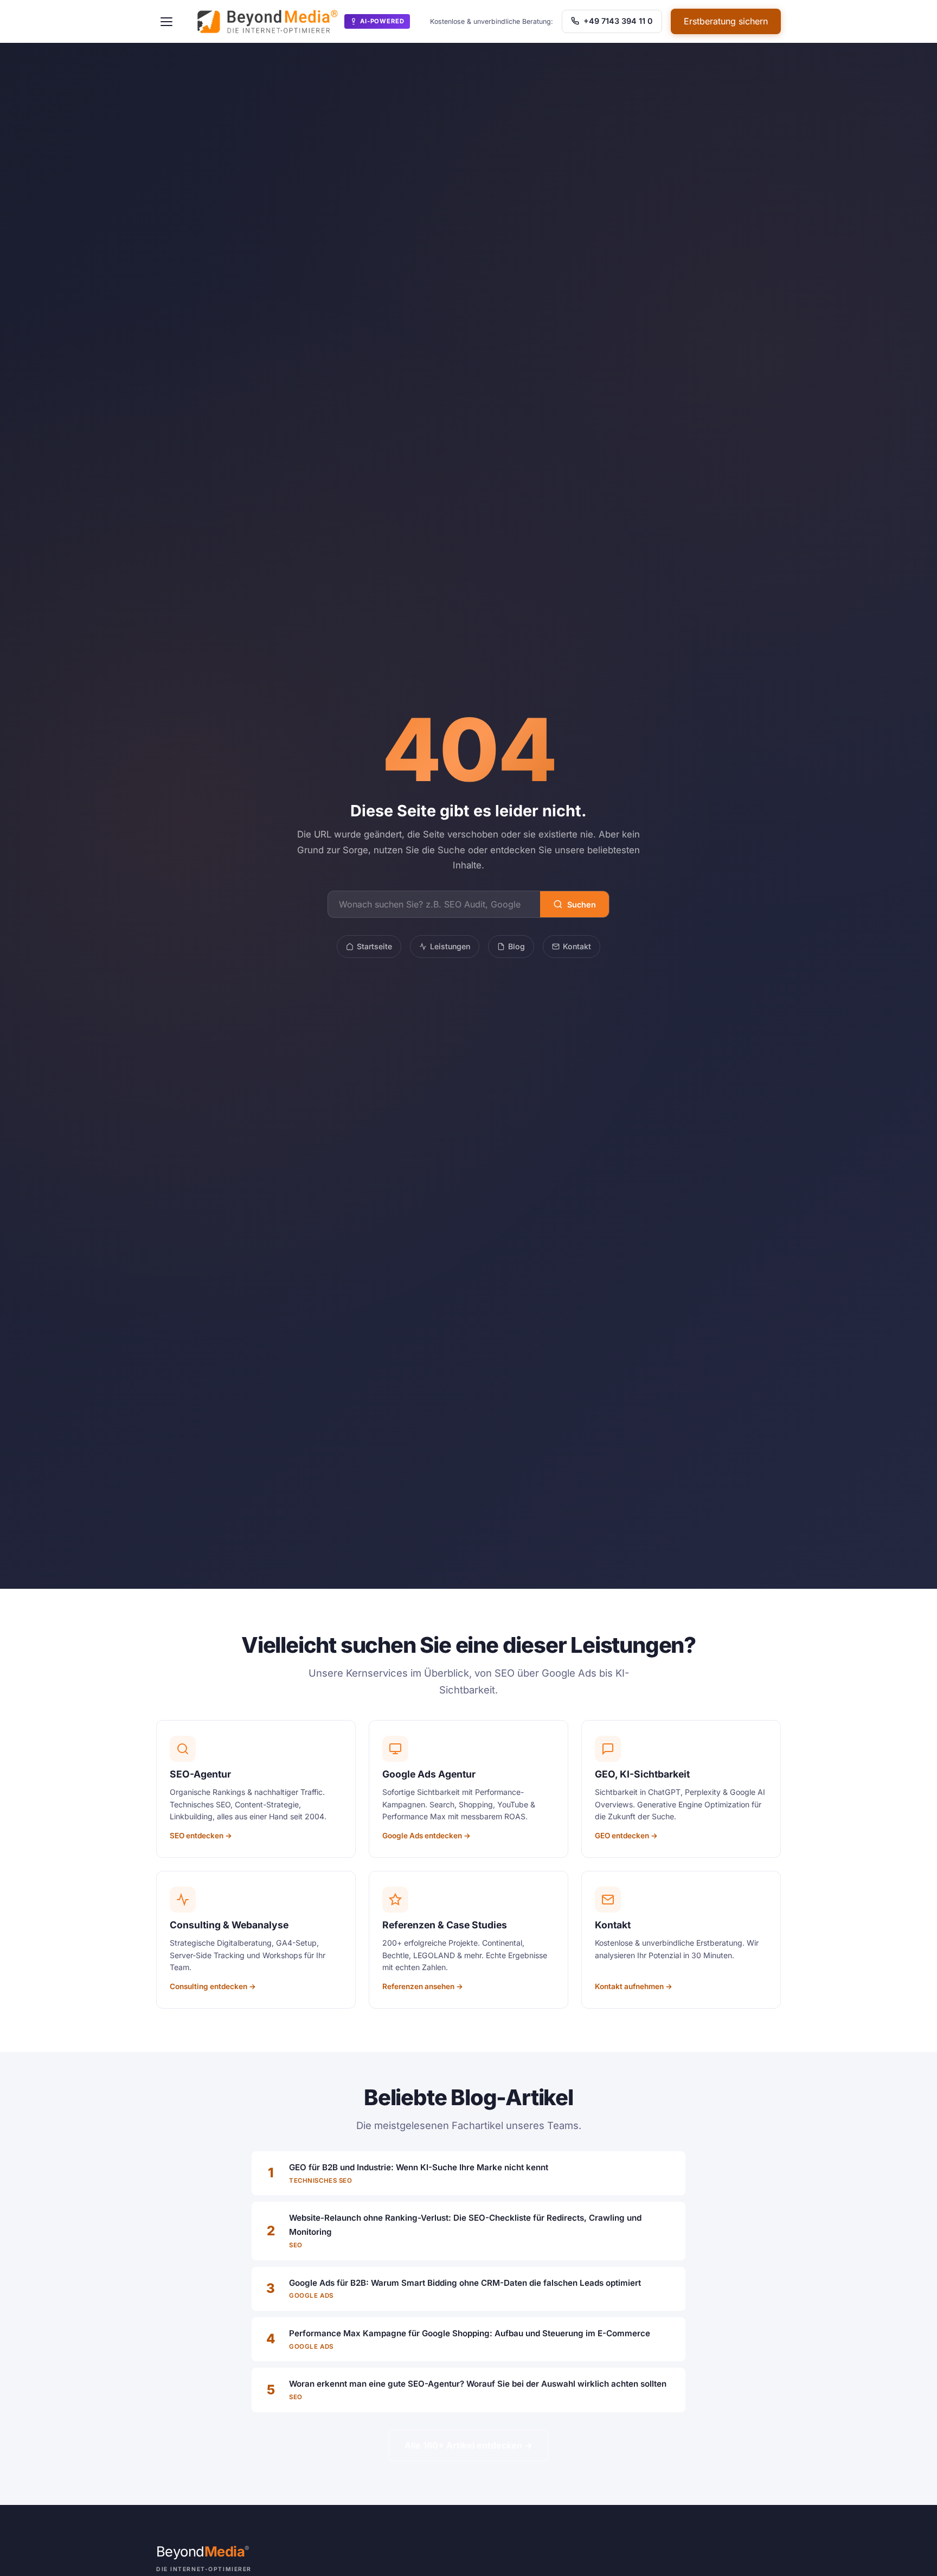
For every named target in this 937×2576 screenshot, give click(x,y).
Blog (516, 946)
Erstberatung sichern (726, 21)
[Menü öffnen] (166, 22)
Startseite (374, 946)
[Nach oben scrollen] (907, 2556)
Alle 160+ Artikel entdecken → (468, 2445)
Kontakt (577, 946)
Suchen (582, 905)
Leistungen (450, 946)
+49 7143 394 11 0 (617, 21)
